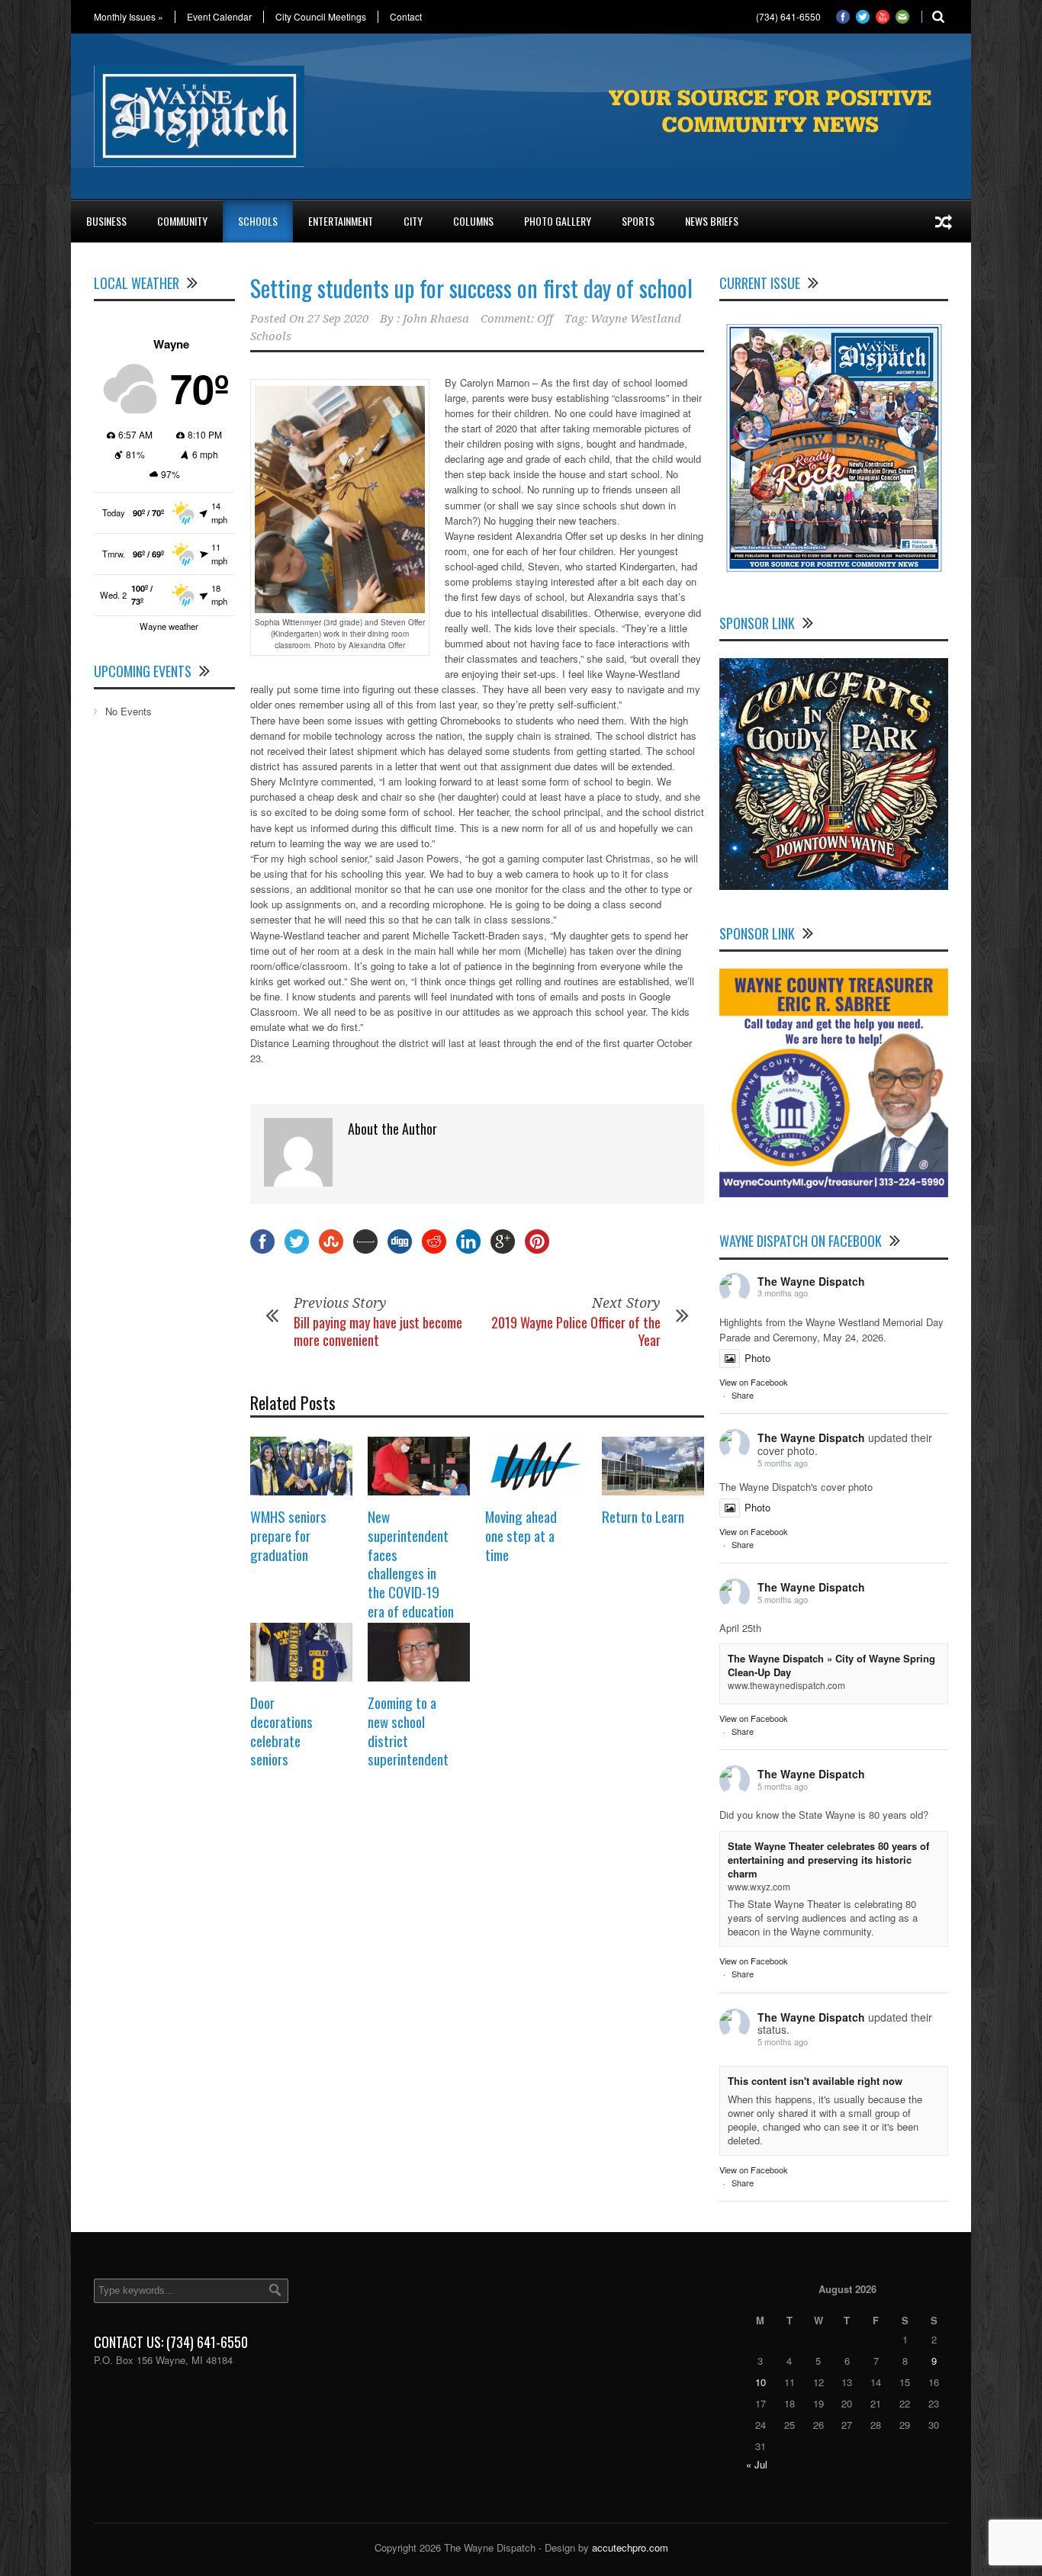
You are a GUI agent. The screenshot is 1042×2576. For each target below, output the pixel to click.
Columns (473, 221)
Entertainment (341, 221)
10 (761, 2382)
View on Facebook (754, 1382)
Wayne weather (169, 626)
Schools (258, 221)
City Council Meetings (321, 17)
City (413, 221)
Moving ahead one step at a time (521, 1535)
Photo (757, 1358)
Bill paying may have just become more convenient (378, 1331)
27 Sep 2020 (338, 319)
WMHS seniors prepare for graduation (288, 1535)
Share (743, 1395)
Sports (638, 221)
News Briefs (712, 221)
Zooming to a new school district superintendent (408, 1730)
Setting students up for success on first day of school (471, 288)
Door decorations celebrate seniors (281, 1730)
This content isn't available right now (815, 2081)
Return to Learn (643, 1516)
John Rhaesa (436, 319)
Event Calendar (219, 17)
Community (182, 221)
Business (106, 221)
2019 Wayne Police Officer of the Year (576, 1331)
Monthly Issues (129, 17)
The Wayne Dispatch (811, 1281)
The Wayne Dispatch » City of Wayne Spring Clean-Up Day (831, 1665)
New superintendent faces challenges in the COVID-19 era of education (411, 1563)
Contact (406, 17)
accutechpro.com (630, 2547)
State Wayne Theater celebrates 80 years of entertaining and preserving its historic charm (828, 1860)
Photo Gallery (558, 221)
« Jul (757, 2464)
